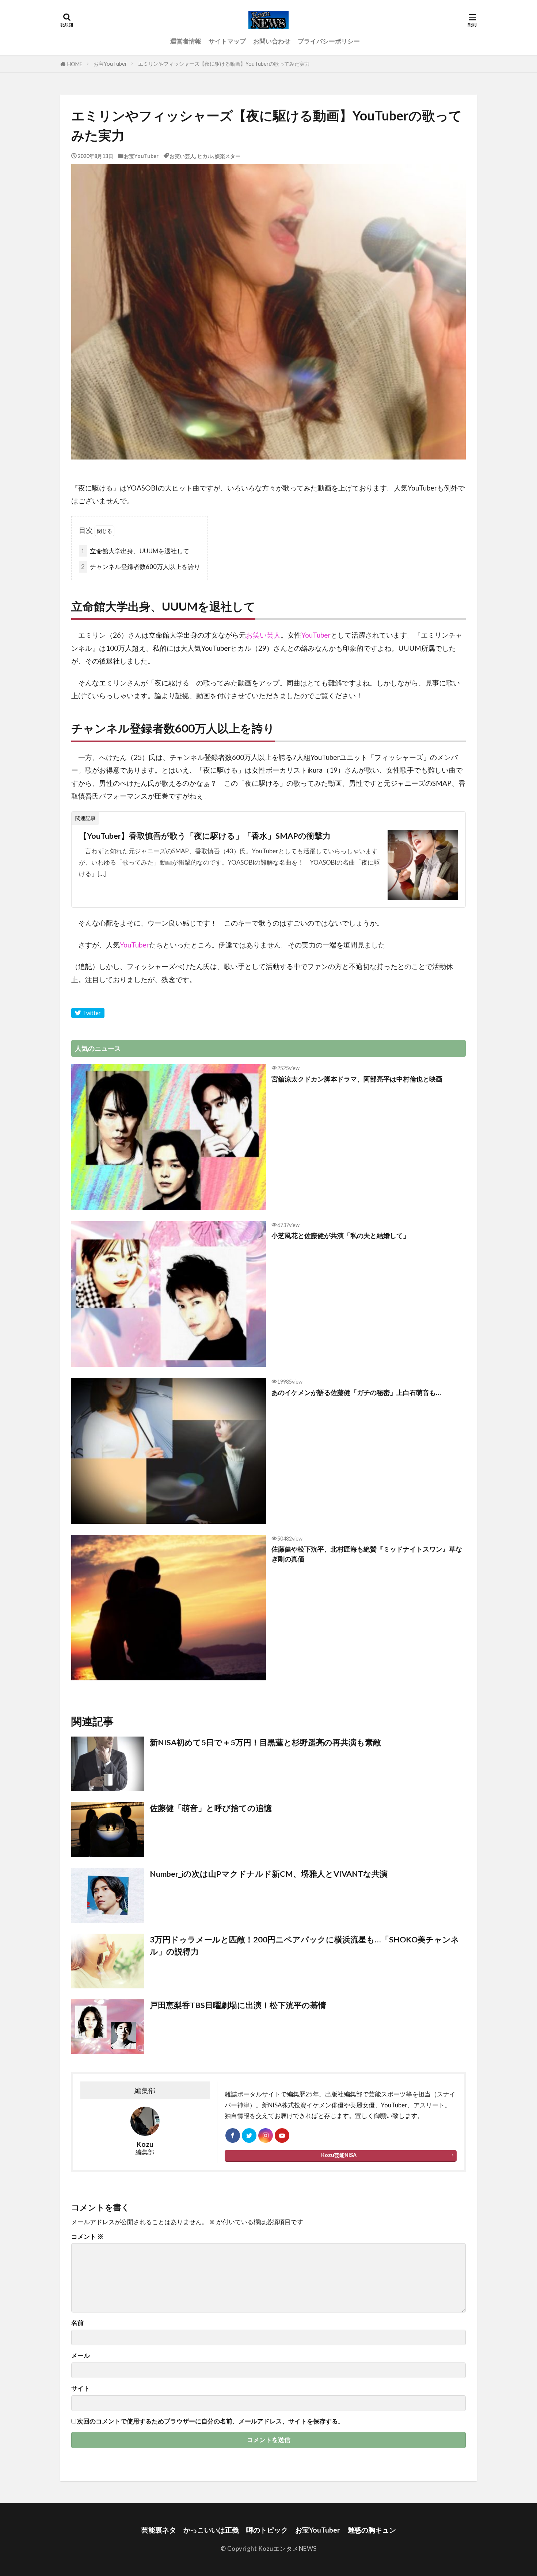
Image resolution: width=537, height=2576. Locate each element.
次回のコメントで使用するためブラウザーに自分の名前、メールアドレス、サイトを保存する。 (211, 2421)
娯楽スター (228, 156)
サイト (81, 2389)
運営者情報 (186, 41)
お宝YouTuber (110, 64)
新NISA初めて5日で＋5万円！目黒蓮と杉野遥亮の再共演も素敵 (265, 1742)
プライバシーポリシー (329, 41)
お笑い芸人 (182, 156)
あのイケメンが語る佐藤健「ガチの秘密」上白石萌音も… (356, 1392)
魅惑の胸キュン (372, 2530)
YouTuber (316, 635)
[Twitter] (88, 1013)
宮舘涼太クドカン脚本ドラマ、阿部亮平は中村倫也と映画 (357, 1079)
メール (81, 2356)
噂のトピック (267, 2530)
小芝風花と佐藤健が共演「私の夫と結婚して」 (340, 1235)
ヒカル (205, 156)
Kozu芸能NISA (339, 2155)
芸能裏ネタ (159, 2530)
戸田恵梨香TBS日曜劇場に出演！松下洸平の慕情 (238, 2005)
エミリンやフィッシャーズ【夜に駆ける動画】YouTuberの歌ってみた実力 (224, 64)
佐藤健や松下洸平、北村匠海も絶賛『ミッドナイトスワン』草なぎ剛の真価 (367, 1554)
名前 (77, 2323)
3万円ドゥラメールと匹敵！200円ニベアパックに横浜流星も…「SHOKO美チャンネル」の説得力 (304, 1945)
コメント (87, 2237)
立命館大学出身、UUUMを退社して (135, 551)
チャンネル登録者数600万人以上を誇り (141, 567)
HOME (75, 64)
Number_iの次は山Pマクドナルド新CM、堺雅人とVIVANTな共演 (269, 1874)
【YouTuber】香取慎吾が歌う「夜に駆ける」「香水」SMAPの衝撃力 (205, 836)
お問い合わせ (272, 41)
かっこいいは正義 (211, 2530)
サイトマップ (227, 41)
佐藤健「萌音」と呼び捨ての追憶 (211, 1808)
